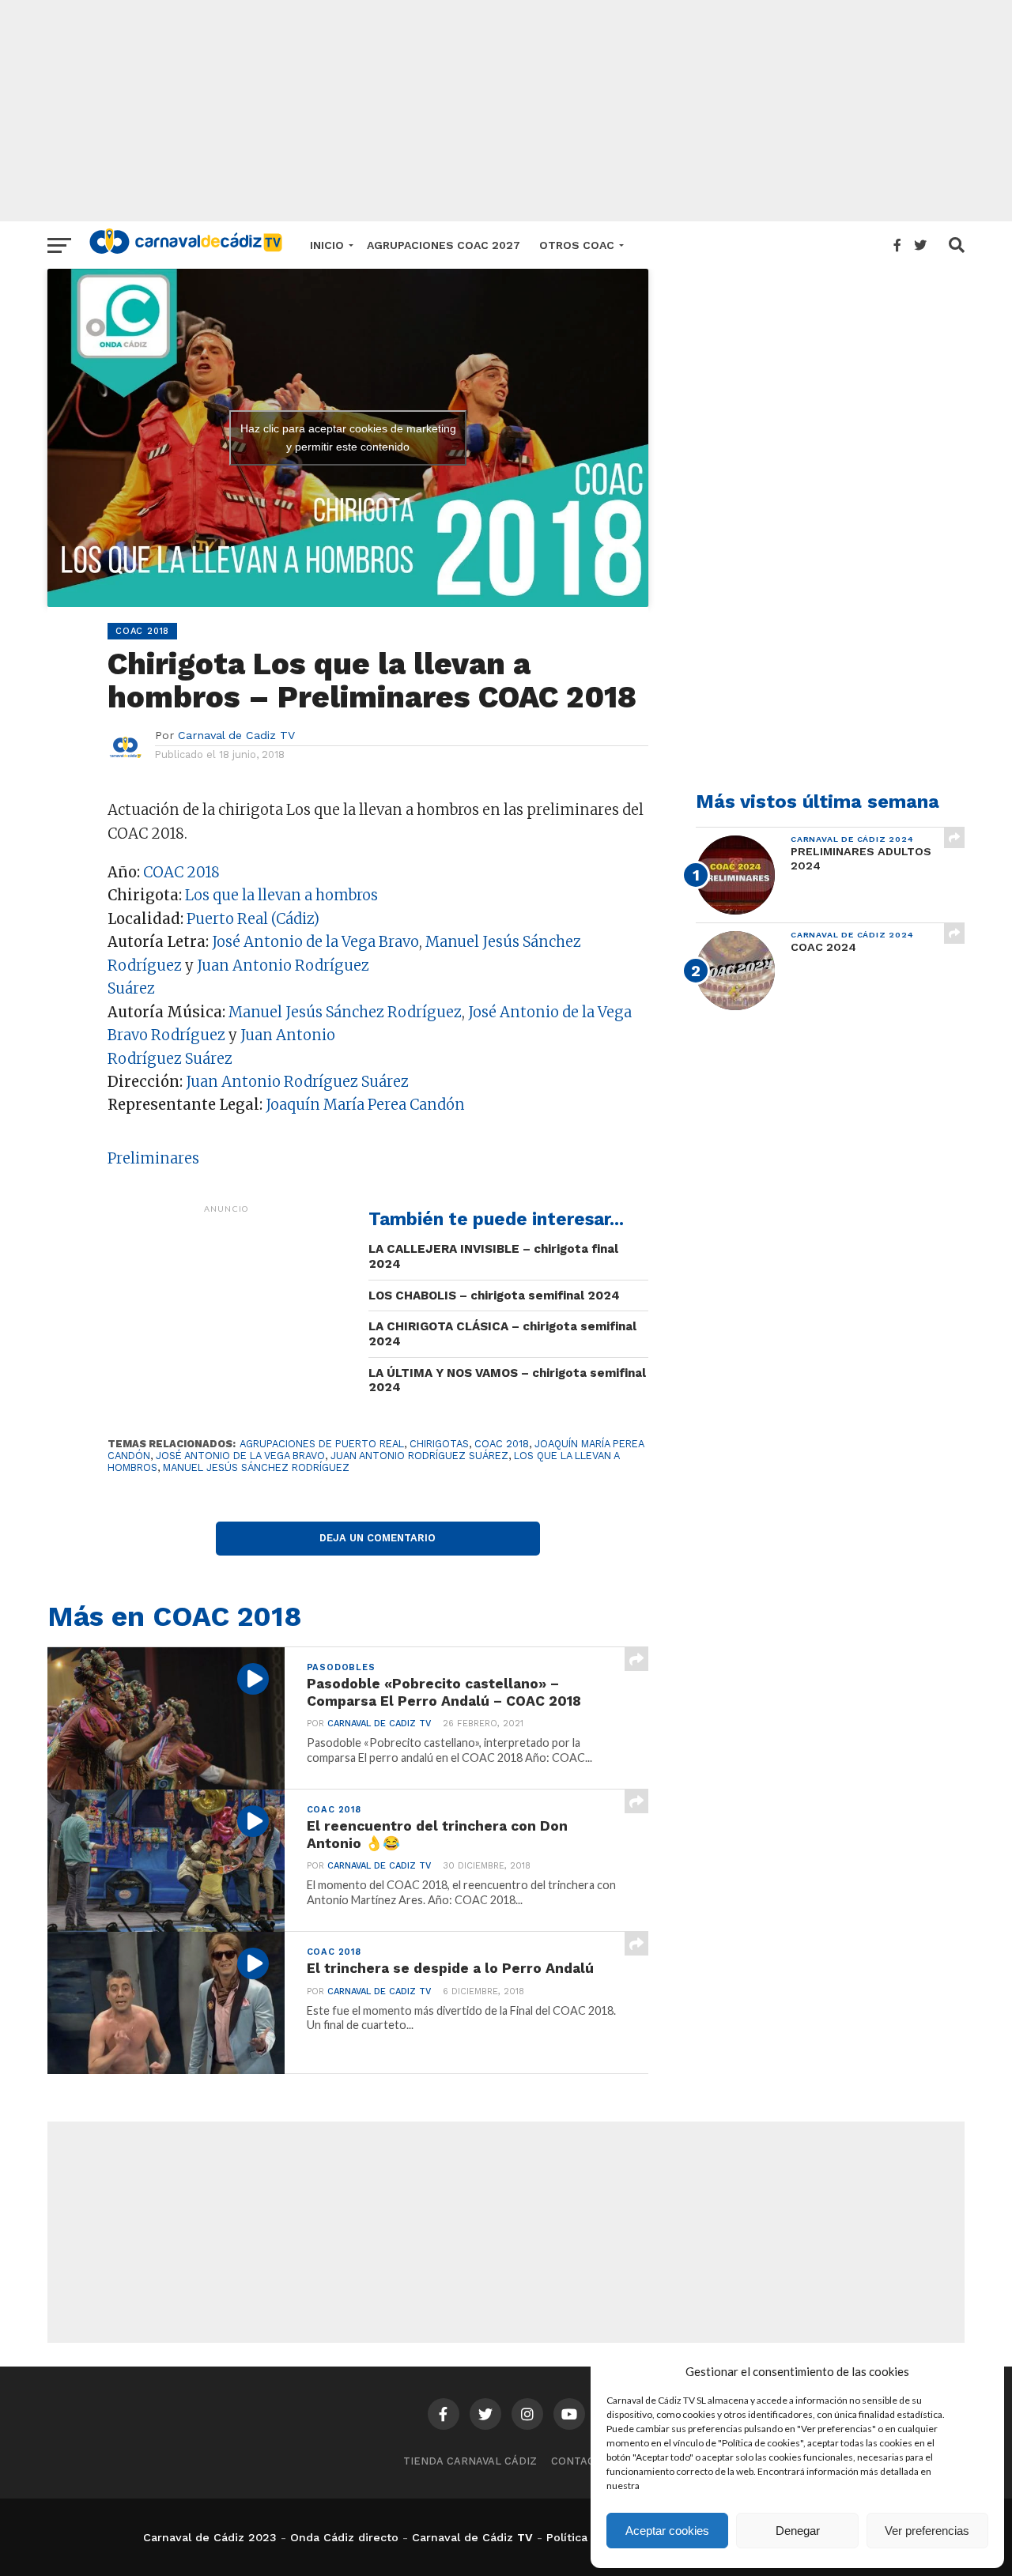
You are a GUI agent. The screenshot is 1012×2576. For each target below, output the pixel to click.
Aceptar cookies (667, 2531)
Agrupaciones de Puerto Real (322, 1444)
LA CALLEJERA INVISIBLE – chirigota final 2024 (493, 1256)
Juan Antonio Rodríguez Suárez (297, 1082)
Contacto (580, 2461)
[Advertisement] (506, 111)
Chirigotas (439, 1444)
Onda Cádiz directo (344, 2537)
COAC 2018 (181, 872)
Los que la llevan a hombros (281, 895)
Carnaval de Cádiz (463, 2537)
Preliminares (153, 1158)
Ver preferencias (927, 2531)
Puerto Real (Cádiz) (253, 919)
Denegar (798, 2531)
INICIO (327, 245)
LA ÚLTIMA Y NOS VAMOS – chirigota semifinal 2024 (507, 1380)
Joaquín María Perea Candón (365, 1105)
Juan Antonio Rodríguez (283, 966)
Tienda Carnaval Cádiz (470, 2461)
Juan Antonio (288, 1035)
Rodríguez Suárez (170, 1059)
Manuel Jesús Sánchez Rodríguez (345, 1012)
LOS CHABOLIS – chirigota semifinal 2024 (494, 1296)
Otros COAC (577, 245)
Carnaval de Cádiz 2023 (210, 2537)
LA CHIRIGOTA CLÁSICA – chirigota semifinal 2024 (502, 1334)
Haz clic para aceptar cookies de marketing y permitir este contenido (348, 438)
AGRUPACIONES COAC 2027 (444, 245)
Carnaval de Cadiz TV (236, 735)
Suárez (131, 988)
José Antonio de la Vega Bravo (315, 942)
